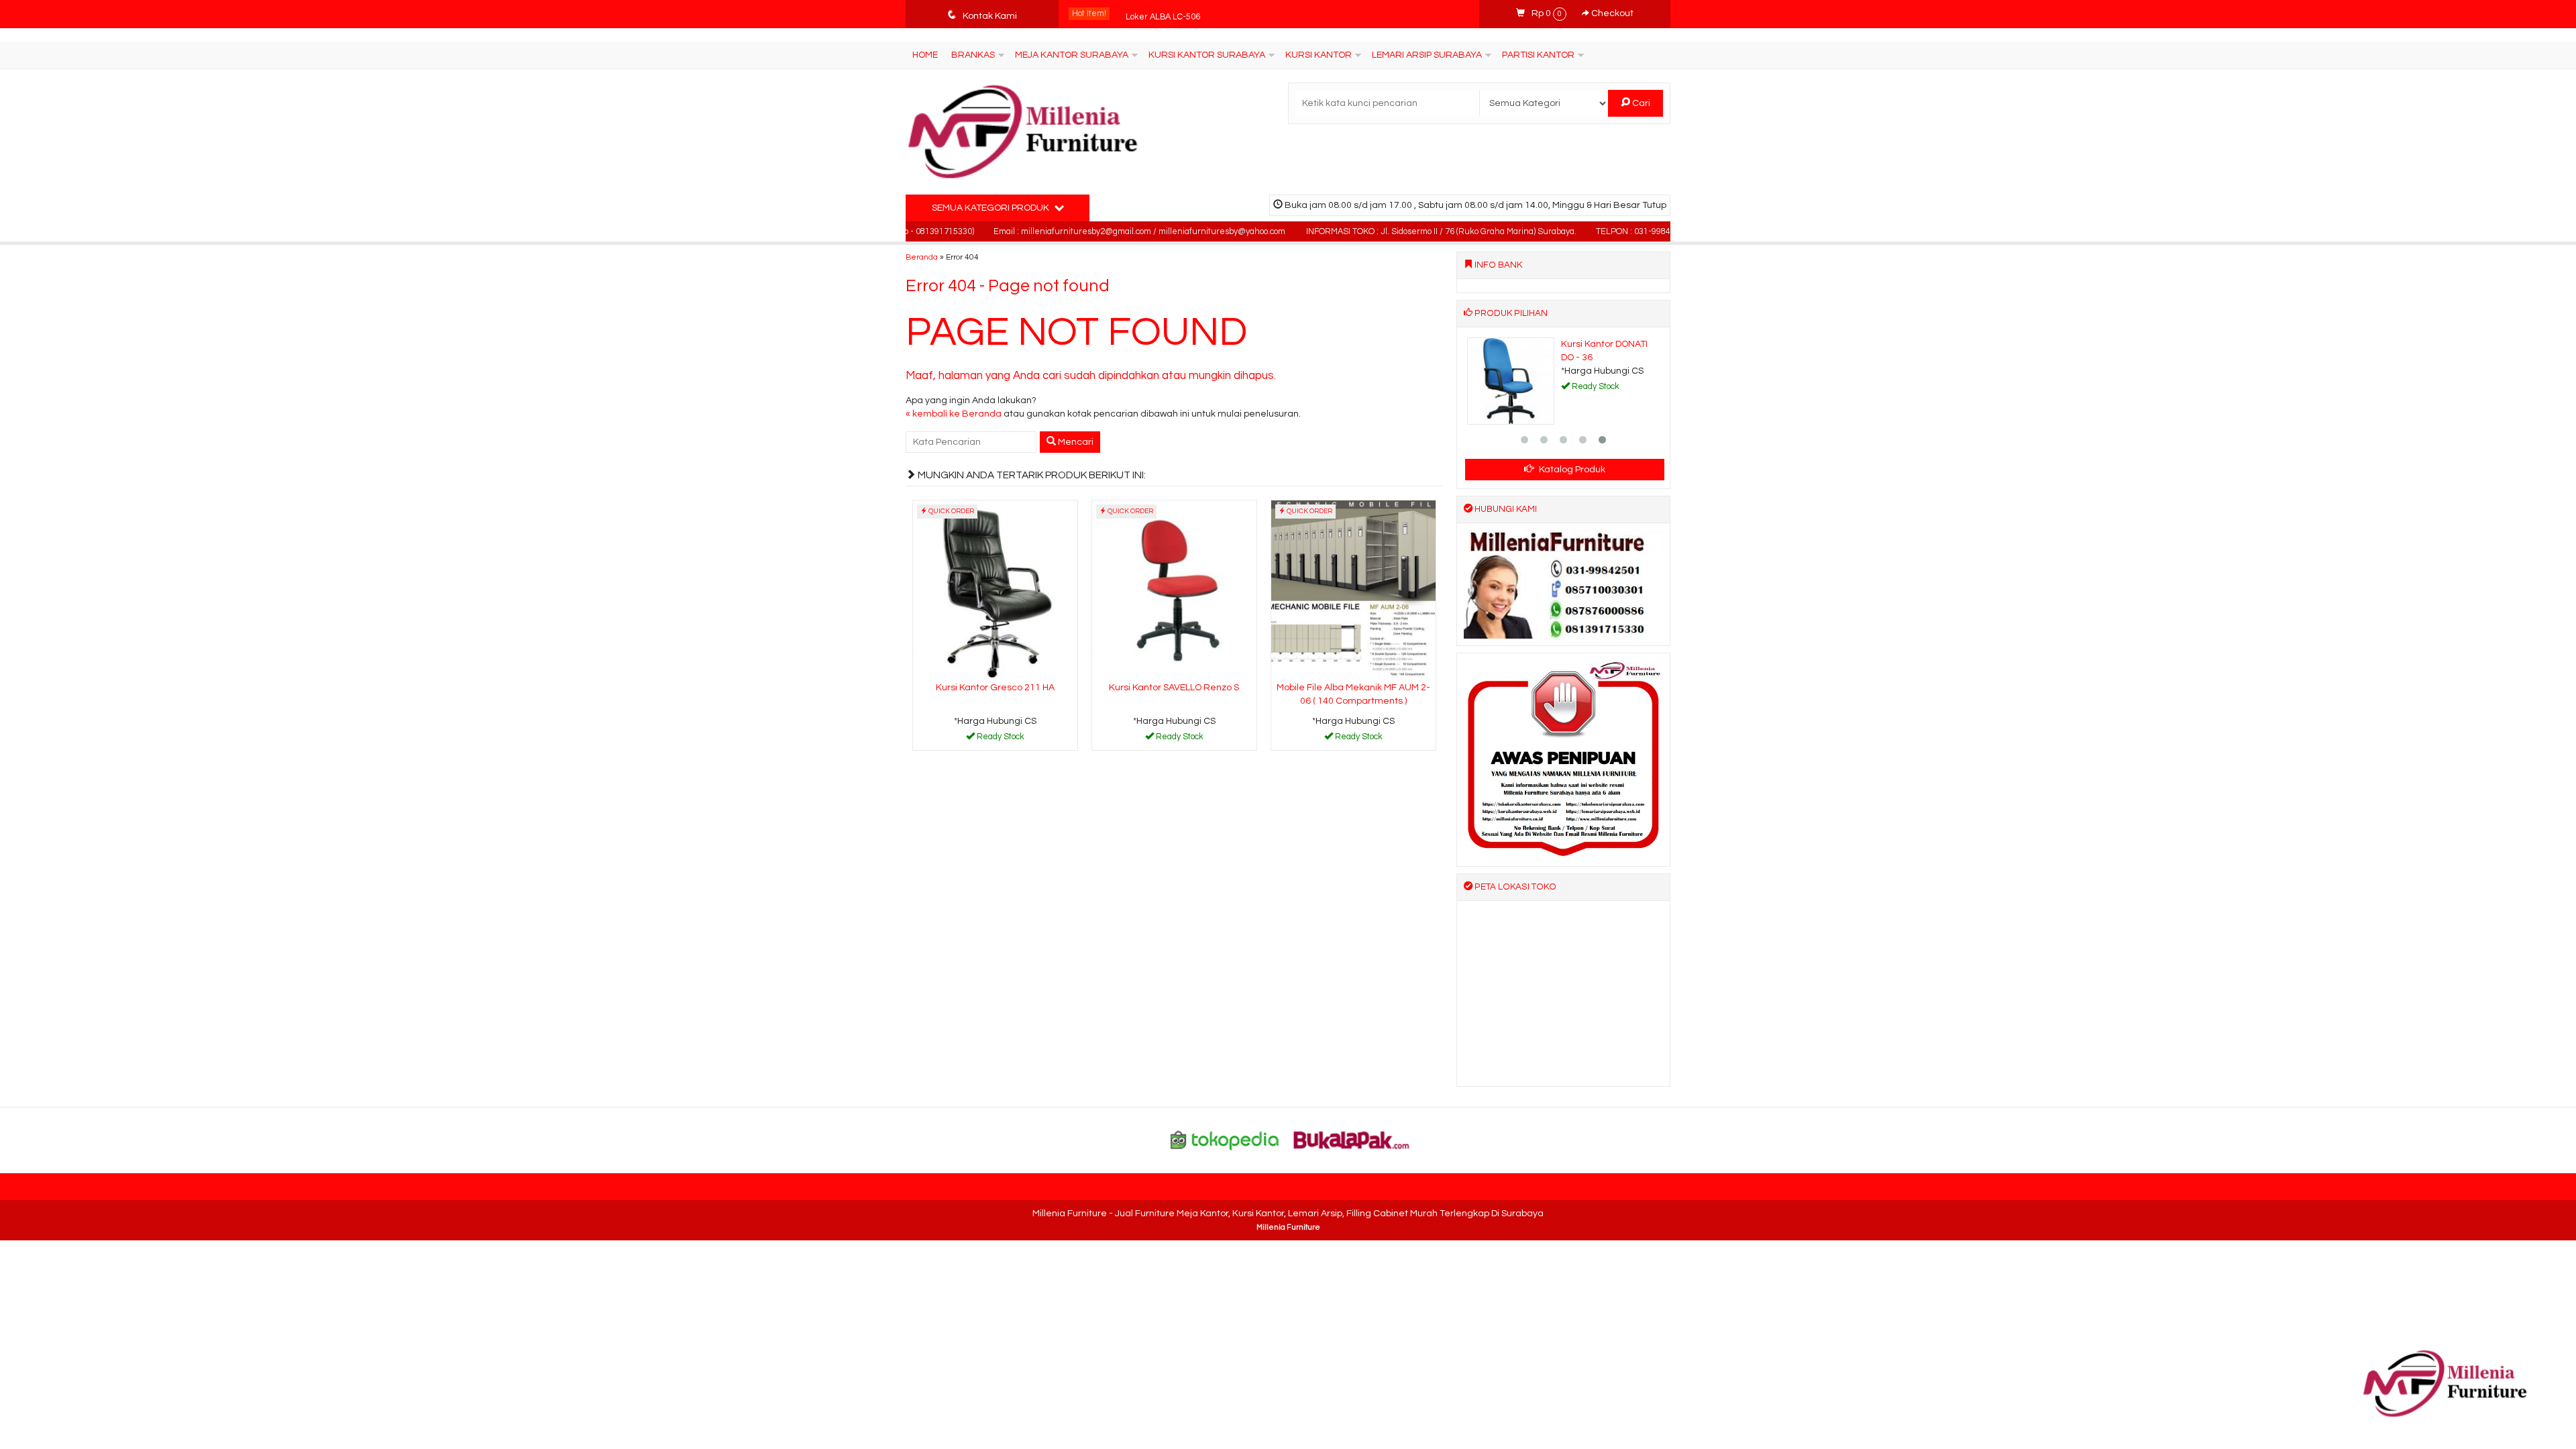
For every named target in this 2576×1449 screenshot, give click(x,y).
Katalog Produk (1571, 470)
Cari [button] (1640, 103)
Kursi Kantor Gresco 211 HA (995, 688)
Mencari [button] (1075, 442)
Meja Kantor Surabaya (1072, 55)
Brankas (973, 55)
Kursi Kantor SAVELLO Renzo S (1174, 688)
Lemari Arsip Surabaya (1427, 55)
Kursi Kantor (1319, 55)
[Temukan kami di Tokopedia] (1225, 1140)
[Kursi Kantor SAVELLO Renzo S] (1174, 589)
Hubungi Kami (1000, 739)
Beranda (922, 257)
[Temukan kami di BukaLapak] (1352, 1140)
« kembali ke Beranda (954, 414)
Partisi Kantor (1538, 55)
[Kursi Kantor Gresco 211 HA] (995, 589)
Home (925, 55)
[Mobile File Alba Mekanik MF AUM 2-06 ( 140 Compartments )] (1353, 589)
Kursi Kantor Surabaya (1207, 55)
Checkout (1611, 13)
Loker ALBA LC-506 (1163, 14)
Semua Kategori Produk (991, 208)
